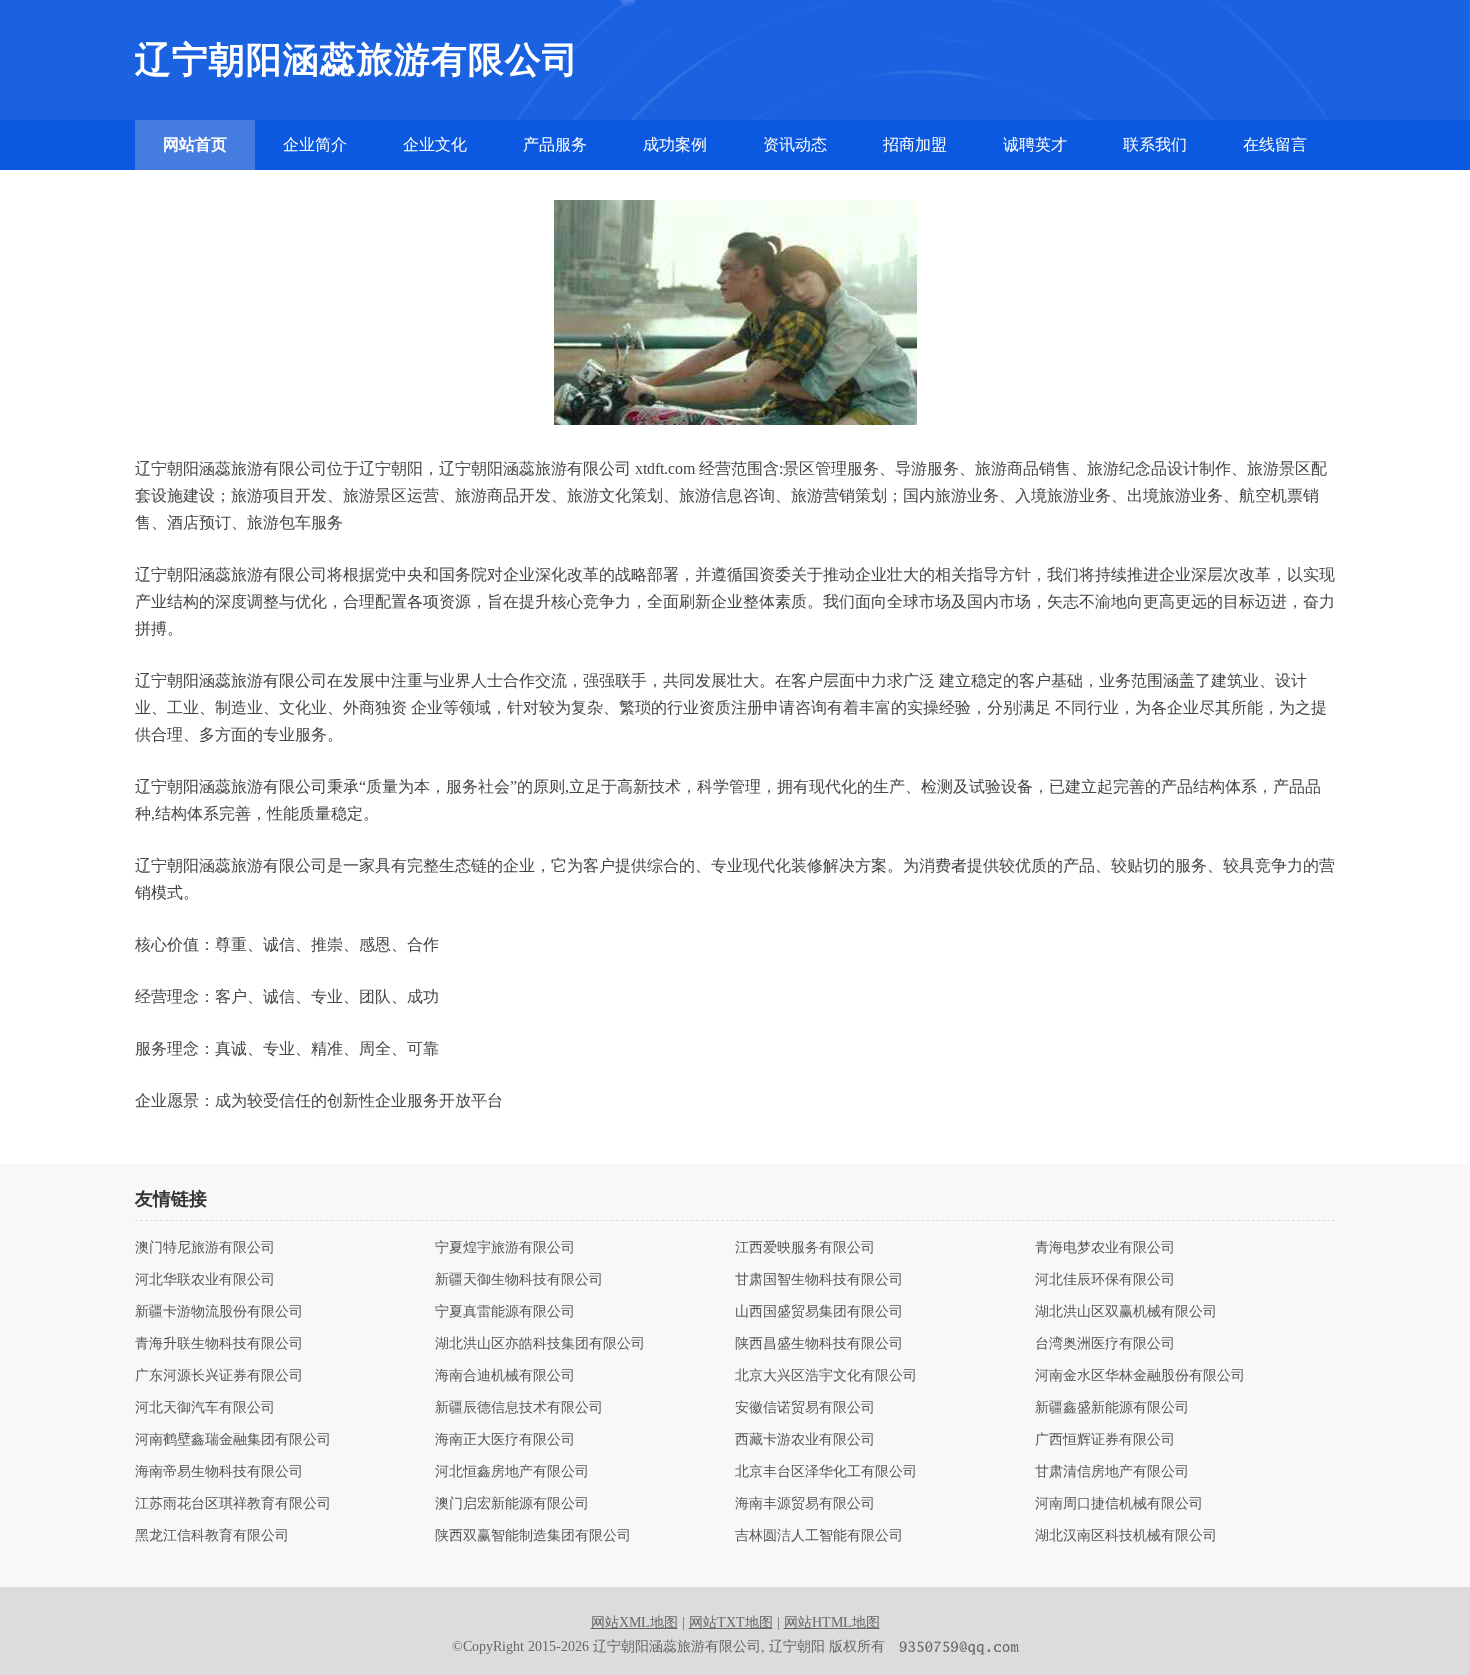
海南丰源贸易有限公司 (805, 1504)
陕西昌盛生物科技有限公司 (819, 1344)
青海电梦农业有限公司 (1105, 1248)
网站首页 (195, 144)
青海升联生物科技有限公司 (219, 1344)
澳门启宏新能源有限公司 (512, 1504)
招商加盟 (915, 144)
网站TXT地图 (731, 1622)
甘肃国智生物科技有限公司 (819, 1280)
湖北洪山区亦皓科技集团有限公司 (540, 1344)
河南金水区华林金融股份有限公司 (1140, 1376)
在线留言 (1275, 144)
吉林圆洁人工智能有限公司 (819, 1536)
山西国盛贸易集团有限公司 (819, 1312)
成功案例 (675, 144)
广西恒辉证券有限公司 (1105, 1440)
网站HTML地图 (832, 1622)
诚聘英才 (1035, 144)
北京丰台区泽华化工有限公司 (826, 1472)
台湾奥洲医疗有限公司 (1105, 1344)
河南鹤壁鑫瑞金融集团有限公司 (233, 1440)
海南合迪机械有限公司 (505, 1376)
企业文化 (435, 144)
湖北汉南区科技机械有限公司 (1126, 1536)
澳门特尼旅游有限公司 (205, 1248)
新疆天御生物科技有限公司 (519, 1280)
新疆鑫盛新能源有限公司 (1112, 1408)
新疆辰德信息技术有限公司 (519, 1408)
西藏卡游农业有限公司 (805, 1440)
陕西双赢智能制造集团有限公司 (533, 1536)
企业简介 (315, 144)
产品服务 (555, 144)
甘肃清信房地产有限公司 (1112, 1472)
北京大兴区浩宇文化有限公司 (826, 1376)
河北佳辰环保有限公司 (1105, 1280)
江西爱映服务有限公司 (805, 1248)
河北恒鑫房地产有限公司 (512, 1472)
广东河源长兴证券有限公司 (219, 1376)
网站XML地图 (634, 1622)
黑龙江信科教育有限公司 (212, 1536)
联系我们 (1155, 144)
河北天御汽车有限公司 (205, 1408)
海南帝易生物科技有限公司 (219, 1472)
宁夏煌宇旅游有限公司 (505, 1248)
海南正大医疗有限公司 (505, 1440)
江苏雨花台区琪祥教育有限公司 (233, 1504)
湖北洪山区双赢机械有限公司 (1126, 1312)
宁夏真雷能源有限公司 (505, 1312)
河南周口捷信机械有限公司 (1119, 1504)
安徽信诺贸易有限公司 (805, 1408)
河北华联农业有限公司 (205, 1280)
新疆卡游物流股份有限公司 (219, 1312)
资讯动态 (795, 144)
